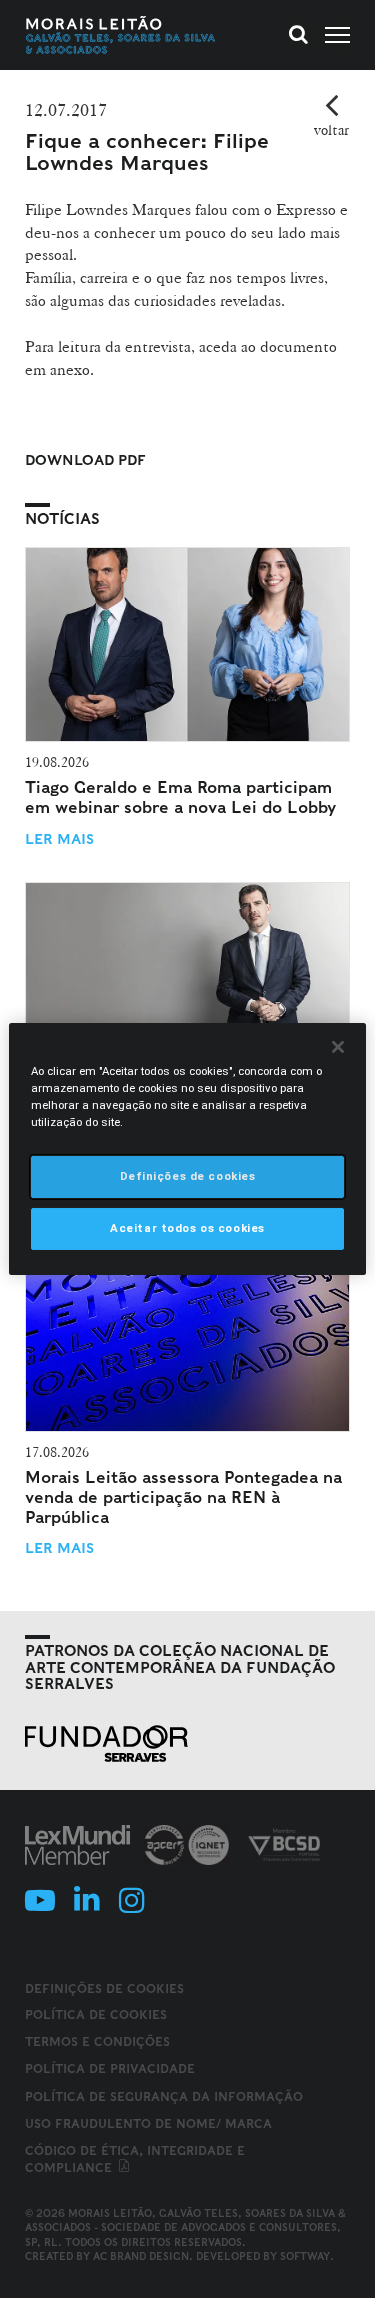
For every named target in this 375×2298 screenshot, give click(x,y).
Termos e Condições (97, 2041)
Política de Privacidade (110, 2068)
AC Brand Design (141, 2256)
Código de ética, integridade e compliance (135, 2159)
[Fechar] (338, 1047)
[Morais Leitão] (121, 35)
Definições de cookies (104, 1989)
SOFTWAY (305, 2256)
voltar (331, 130)
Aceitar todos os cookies (187, 1228)
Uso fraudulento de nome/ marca (148, 2123)
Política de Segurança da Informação (164, 2096)
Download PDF (85, 460)
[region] (187, 1149)
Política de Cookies (96, 2014)
